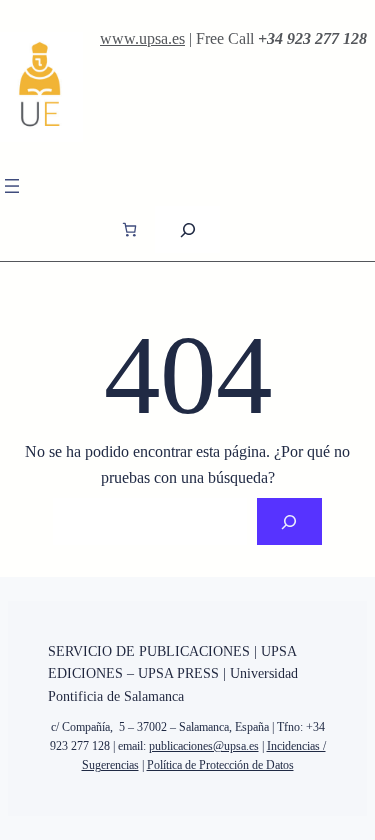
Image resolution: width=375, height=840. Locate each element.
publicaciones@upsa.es (204, 746)
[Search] (289, 521)
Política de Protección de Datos (220, 765)
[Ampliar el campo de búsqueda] (187, 229)
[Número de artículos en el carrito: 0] (129, 229)
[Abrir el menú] (12, 186)
